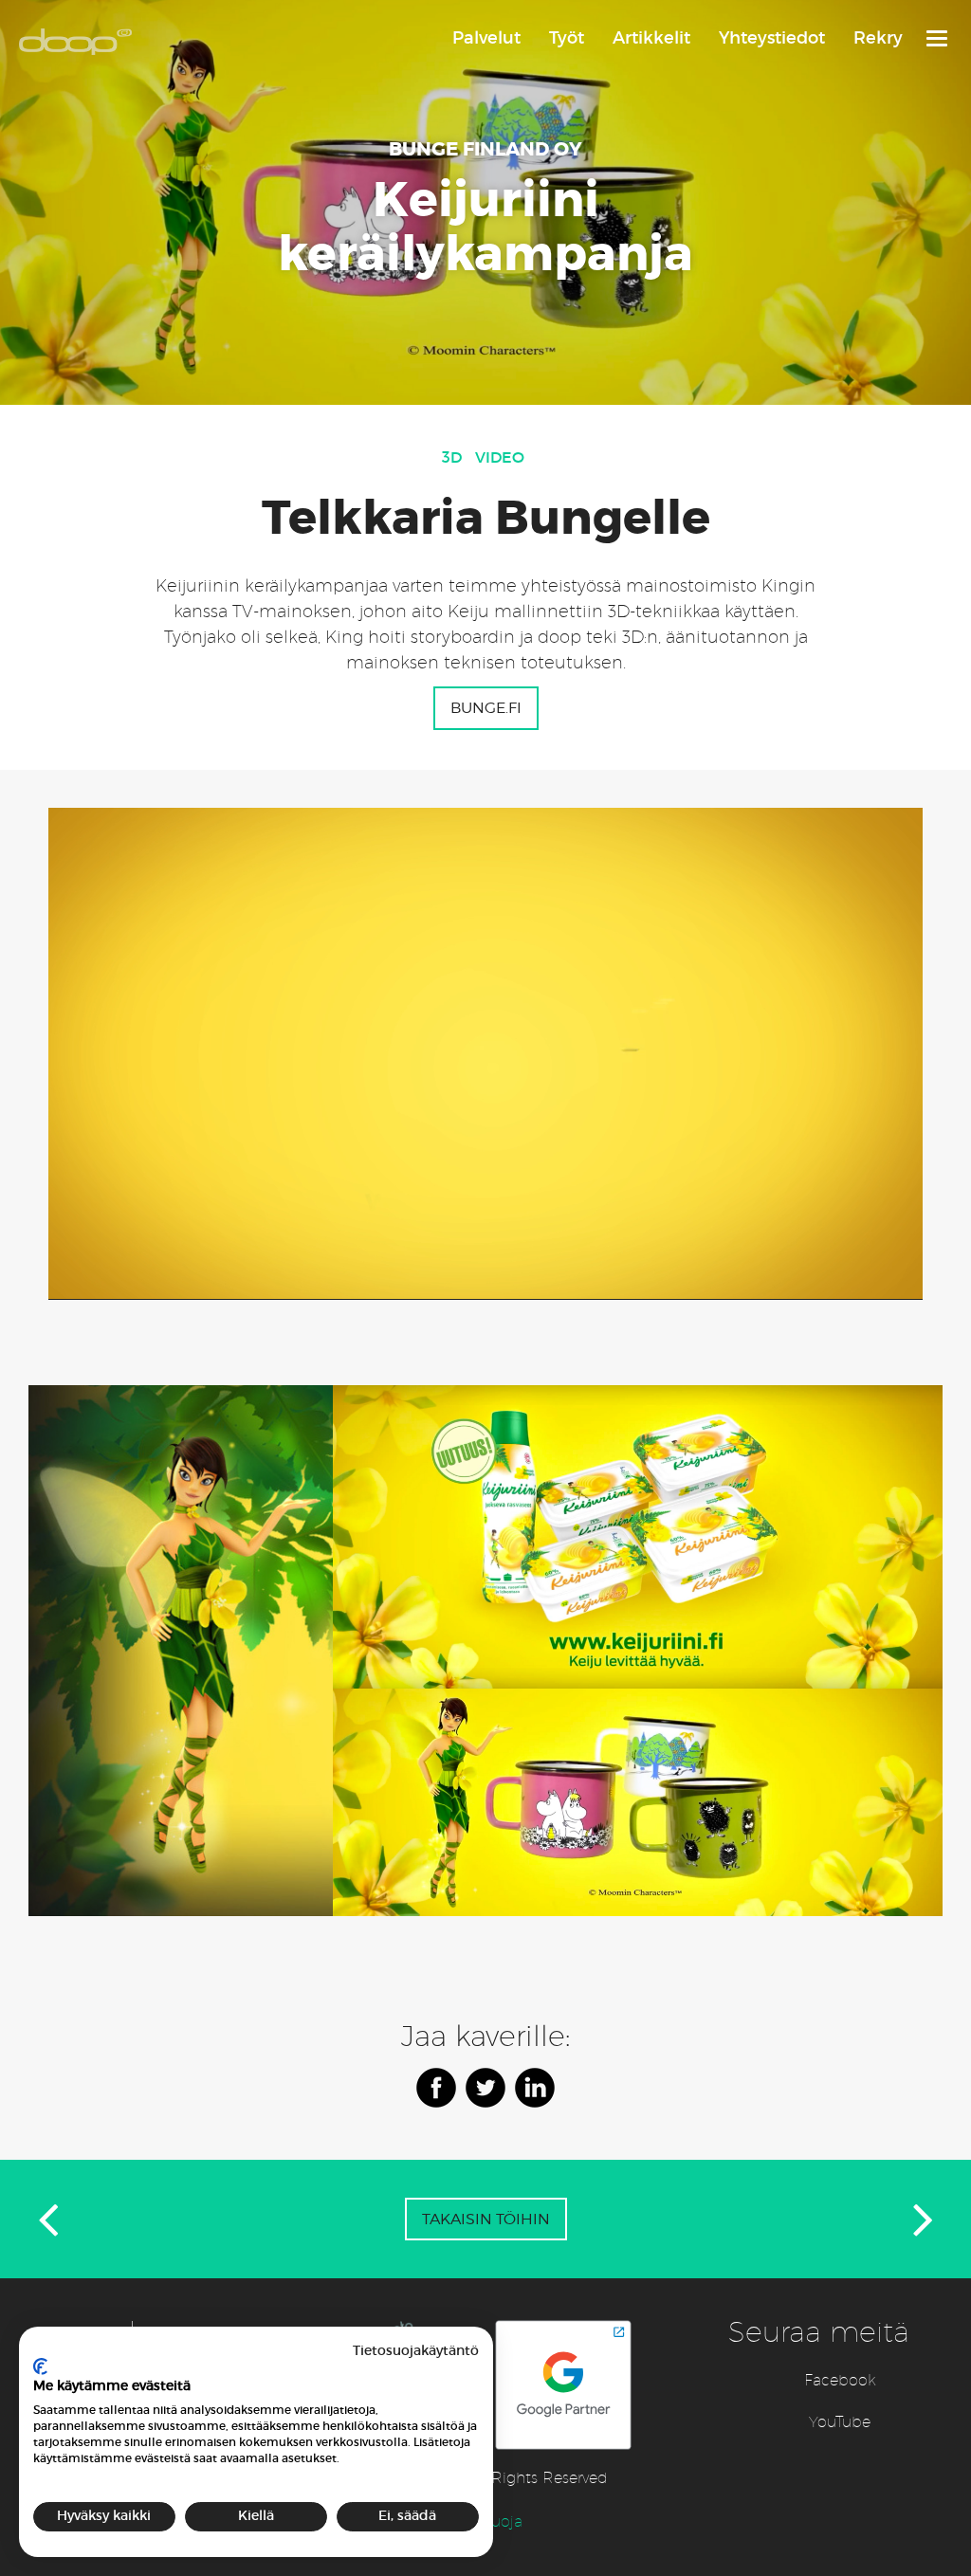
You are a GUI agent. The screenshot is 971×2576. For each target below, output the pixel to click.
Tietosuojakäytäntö (416, 2351)
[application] (485, 1053)
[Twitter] (485, 2088)
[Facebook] (436, 2088)
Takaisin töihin (486, 2219)
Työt (567, 38)
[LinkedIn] (535, 2088)
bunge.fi (486, 708)
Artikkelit (651, 38)
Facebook (840, 2380)
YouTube (840, 2422)
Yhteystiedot (772, 38)
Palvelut (486, 38)
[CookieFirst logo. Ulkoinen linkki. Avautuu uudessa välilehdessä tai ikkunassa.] (40, 2366)
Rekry (878, 38)
